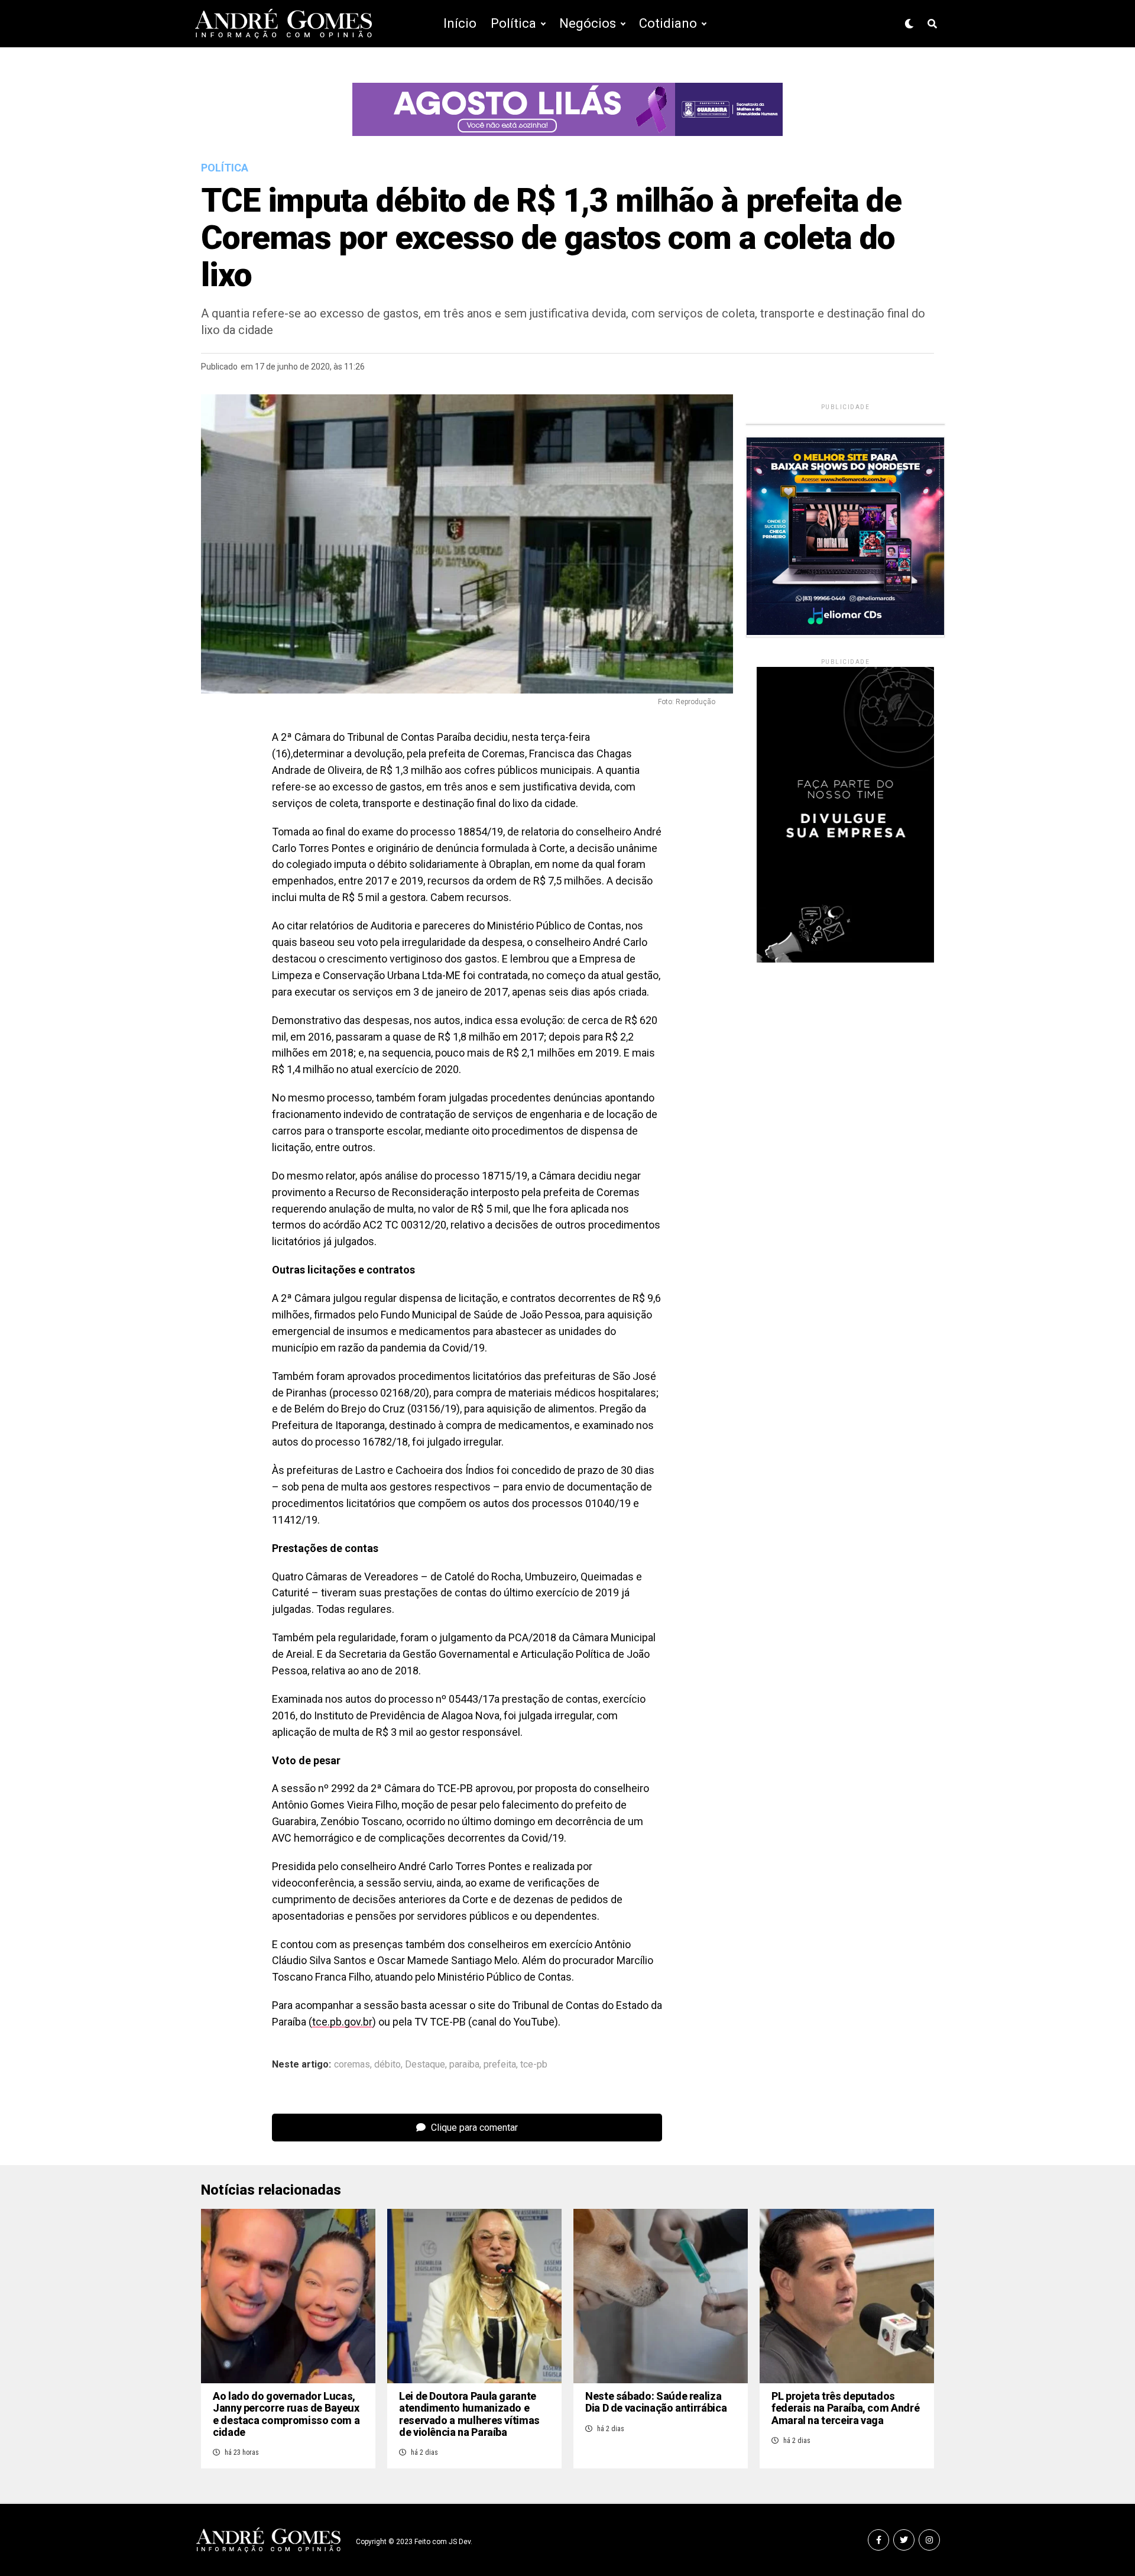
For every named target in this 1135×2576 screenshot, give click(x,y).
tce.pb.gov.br (342, 2022)
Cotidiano (668, 23)
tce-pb (534, 2065)
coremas (352, 2065)
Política (513, 23)
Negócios (588, 23)
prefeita (500, 2065)
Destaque (425, 2065)
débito (387, 2065)
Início (460, 23)
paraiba (464, 2065)
